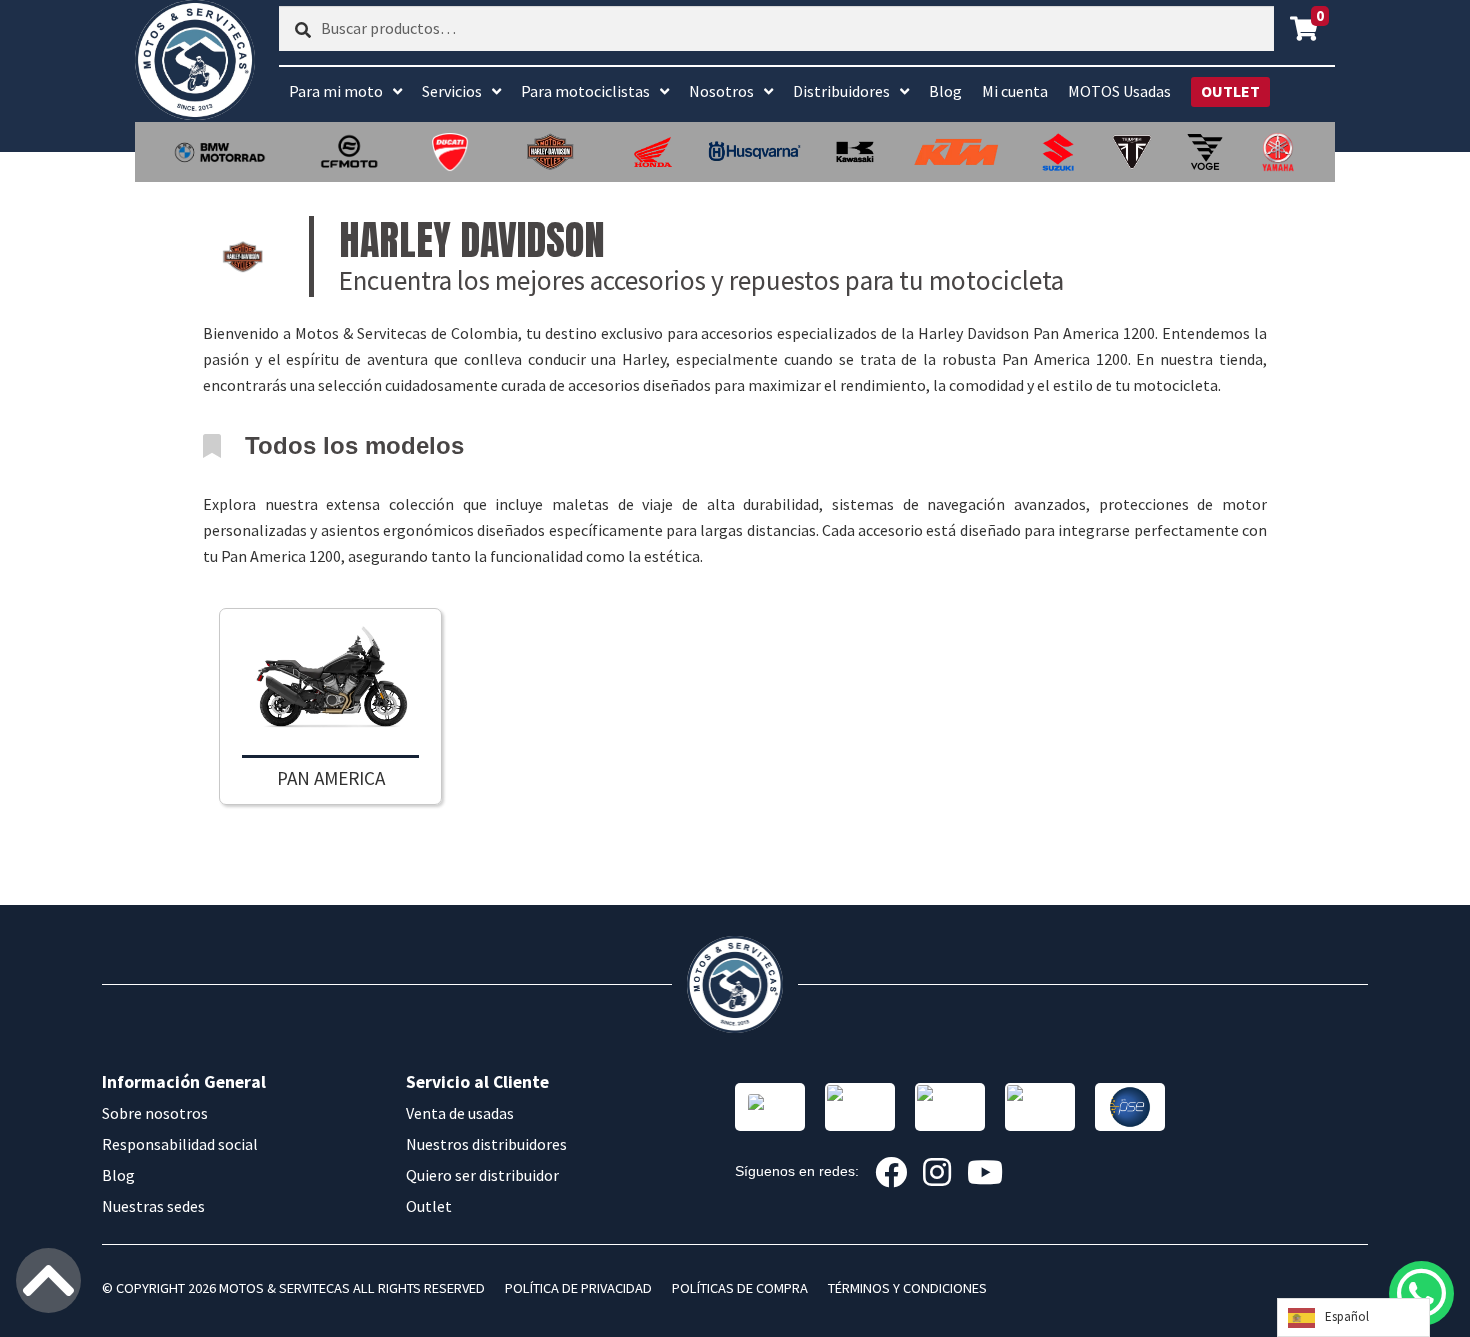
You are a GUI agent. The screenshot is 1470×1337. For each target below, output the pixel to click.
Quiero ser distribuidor (482, 1175)
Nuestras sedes (153, 1206)
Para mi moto (336, 91)
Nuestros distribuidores (486, 1144)
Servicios (452, 91)
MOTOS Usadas (1119, 91)
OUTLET (1230, 91)
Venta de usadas (460, 1113)
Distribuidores (841, 91)
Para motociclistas (585, 91)
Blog (945, 91)
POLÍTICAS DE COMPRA (740, 1288)
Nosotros (721, 91)
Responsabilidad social (180, 1144)
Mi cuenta (1015, 91)
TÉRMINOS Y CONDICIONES (907, 1288)
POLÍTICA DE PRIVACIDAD (578, 1288)
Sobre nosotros (155, 1113)
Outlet (429, 1206)
